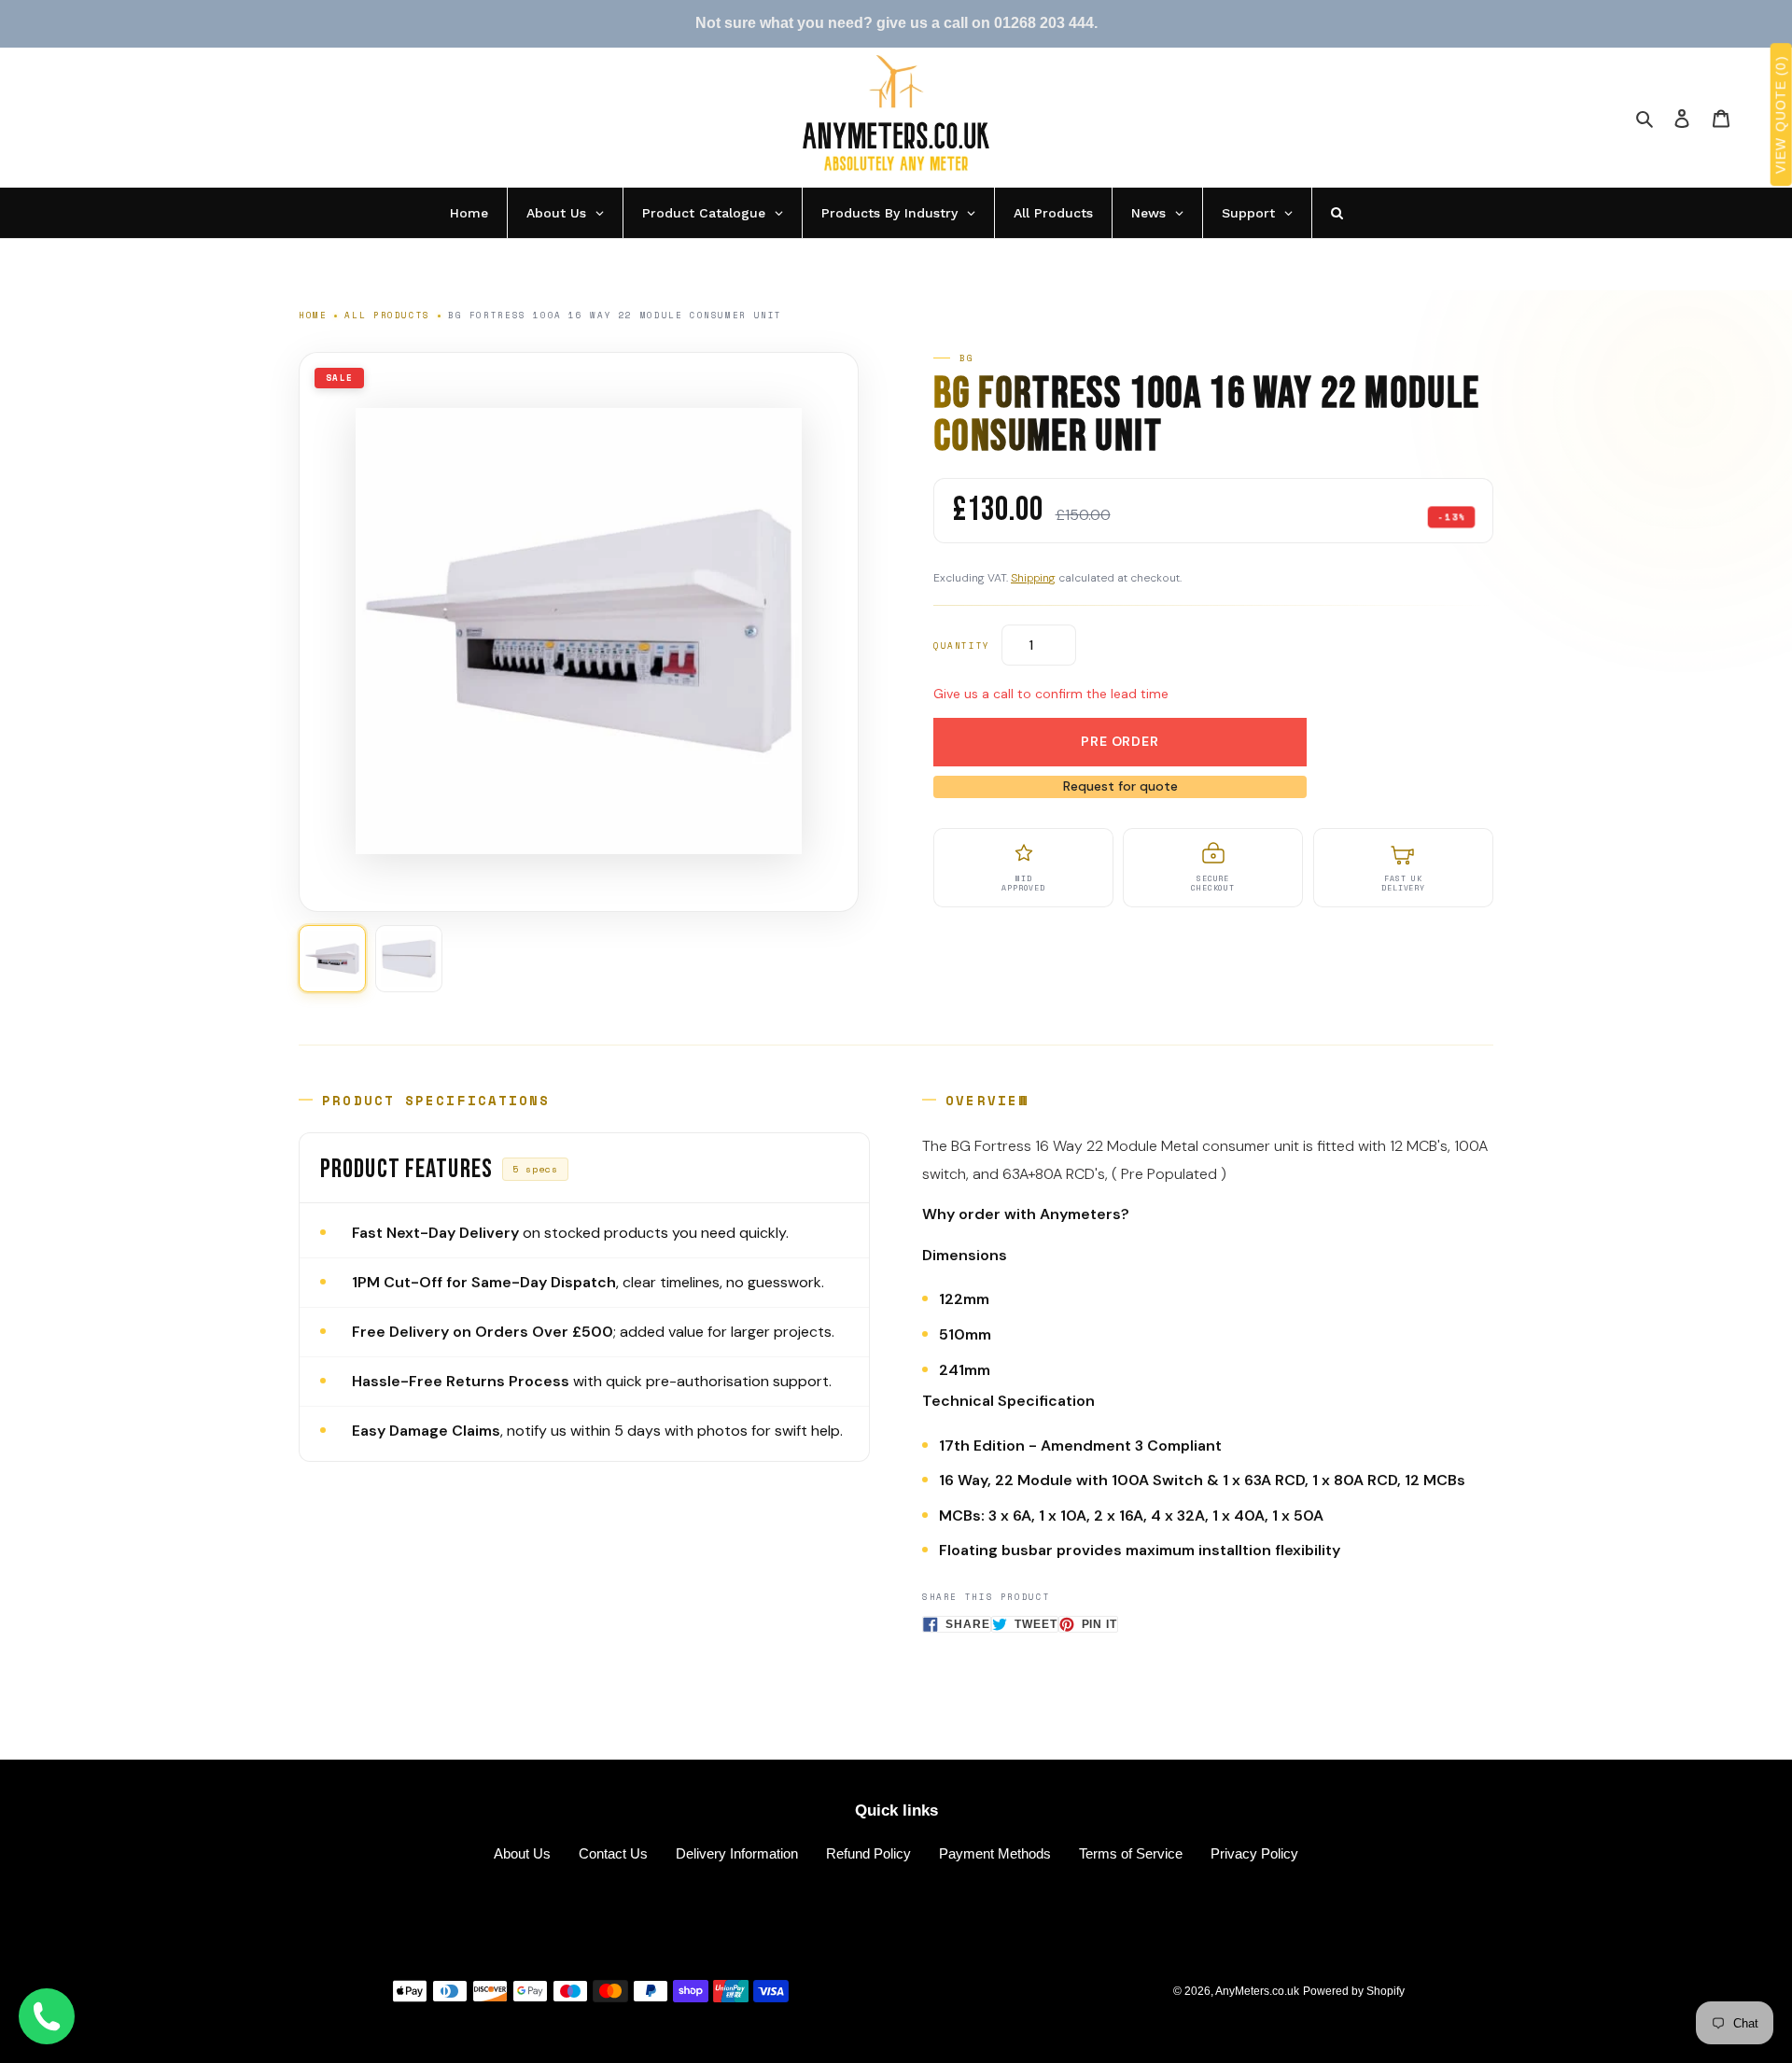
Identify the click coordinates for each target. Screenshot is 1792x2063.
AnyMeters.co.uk (1257, 1991)
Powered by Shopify (1354, 1991)
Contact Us (613, 1853)
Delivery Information (737, 1853)
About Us (522, 1853)
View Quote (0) (1781, 115)
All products (387, 315)
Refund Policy (868, 1853)
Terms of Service (1131, 1853)
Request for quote (1120, 786)
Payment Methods (995, 1853)
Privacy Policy (1254, 1853)
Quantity (962, 646)
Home (313, 315)
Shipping (1033, 578)
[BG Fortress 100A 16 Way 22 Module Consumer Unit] (332, 959)
